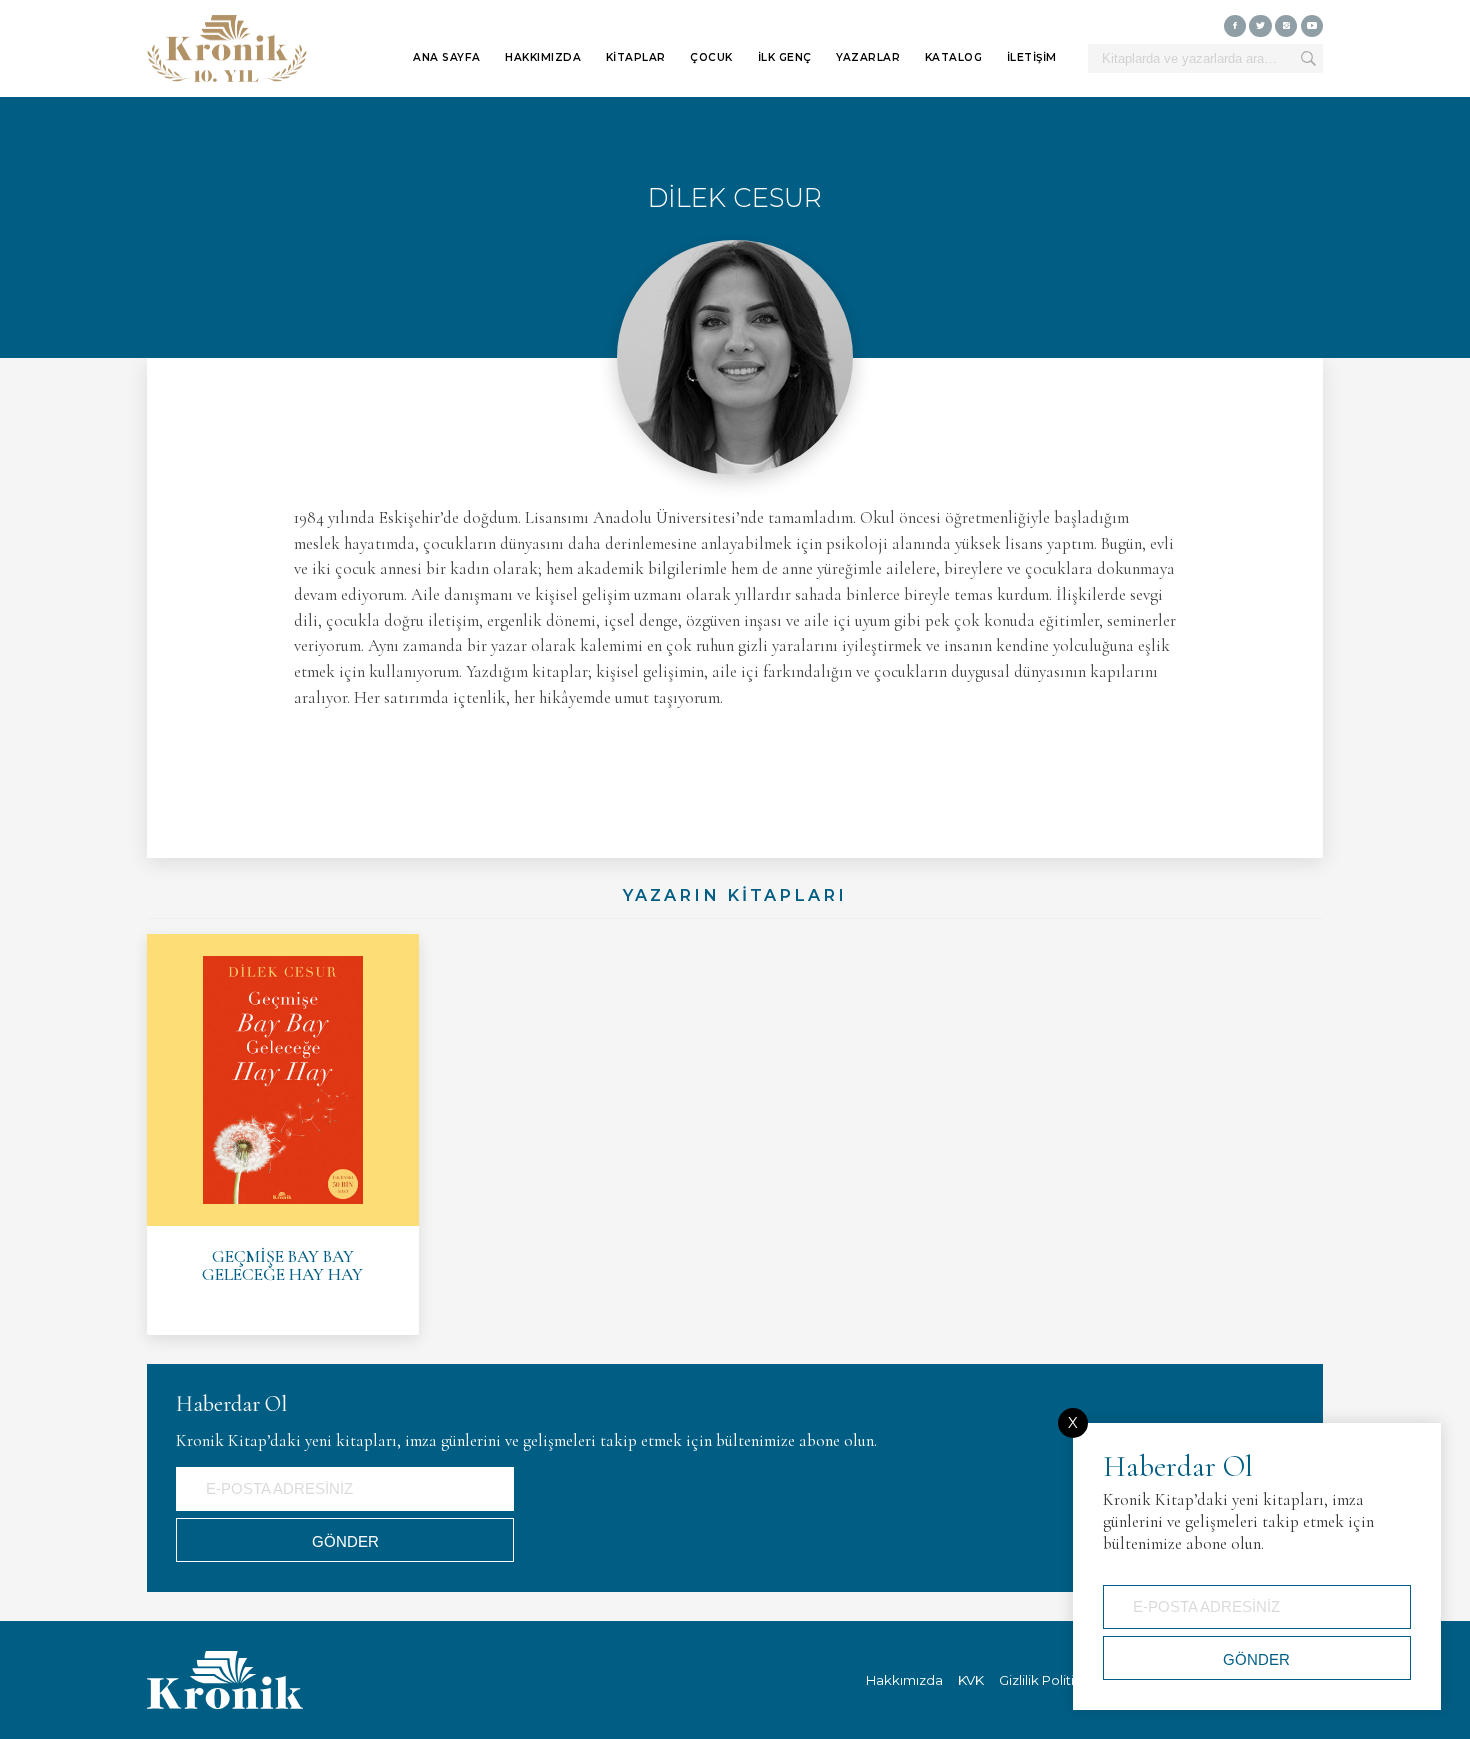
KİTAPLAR (636, 57)
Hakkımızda (904, 1680)
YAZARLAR (868, 57)
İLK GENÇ (785, 57)
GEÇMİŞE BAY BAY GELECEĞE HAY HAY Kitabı (283, 1134)
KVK (971, 1680)
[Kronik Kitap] (227, 49)
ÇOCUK (711, 57)
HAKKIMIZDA (543, 57)
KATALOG (954, 57)
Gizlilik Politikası (1049, 1680)
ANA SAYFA (447, 57)
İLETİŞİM (1032, 57)
